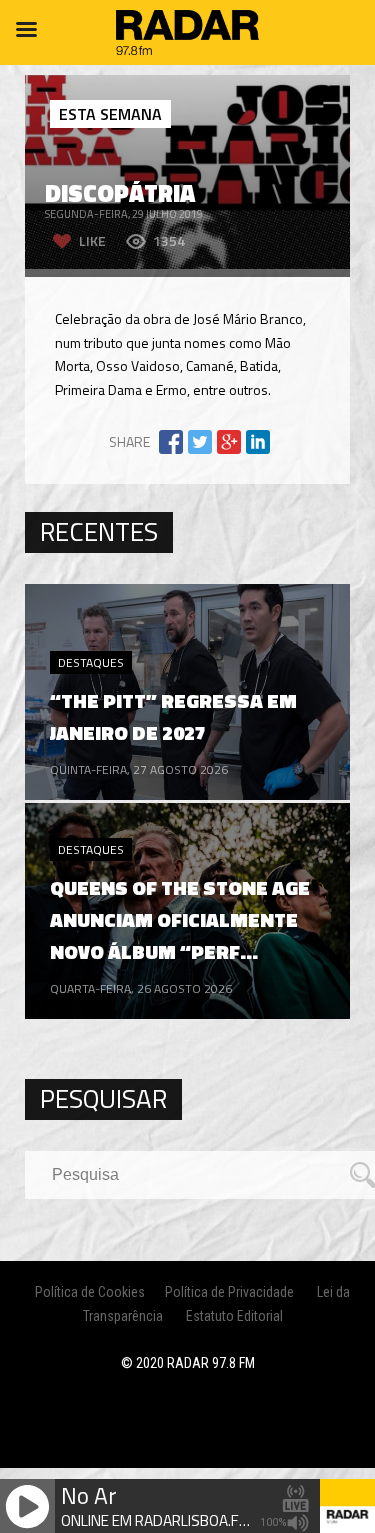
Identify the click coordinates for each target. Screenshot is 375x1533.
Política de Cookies (90, 1292)
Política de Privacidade (229, 1292)
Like (92, 240)
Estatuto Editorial (234, 1316)
